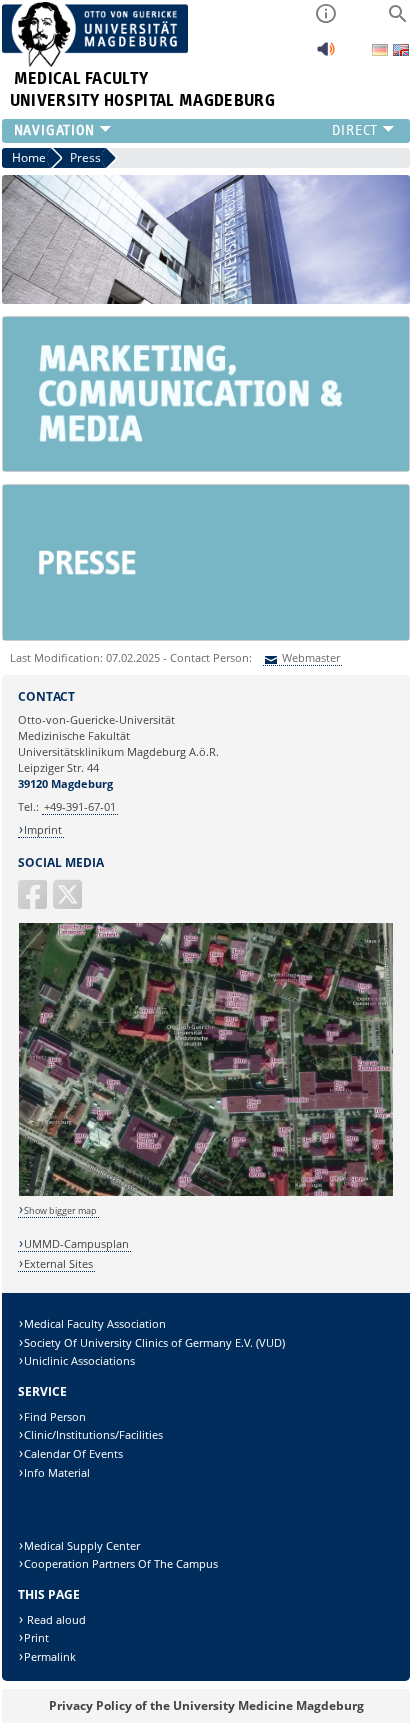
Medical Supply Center (82, 1545)
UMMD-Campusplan (76, 1243)
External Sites (58, 1263)
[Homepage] (95, 62)
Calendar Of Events (73, 1453)
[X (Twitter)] (69, 902)
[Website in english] (401, 52)
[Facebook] (34, 902)
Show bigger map (60, 1210)
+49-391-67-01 (80, 806)
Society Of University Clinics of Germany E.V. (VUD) (154, 1342)
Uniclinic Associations (79, 1360)
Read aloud (55, 1619)
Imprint (43, 829)
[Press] (206, 635)
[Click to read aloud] (326, 54)
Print (36, 1637)
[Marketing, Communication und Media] (206, 466)
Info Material (57, 1472)
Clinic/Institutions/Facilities (93, 1434)
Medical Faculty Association (95, 1323)
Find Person (55, 1416)
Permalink (50, 1656)
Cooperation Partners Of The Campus (121, 1563)
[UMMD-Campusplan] (206, 1192)
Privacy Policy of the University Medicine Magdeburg (206, 1705)
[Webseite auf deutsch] (381, 51)
